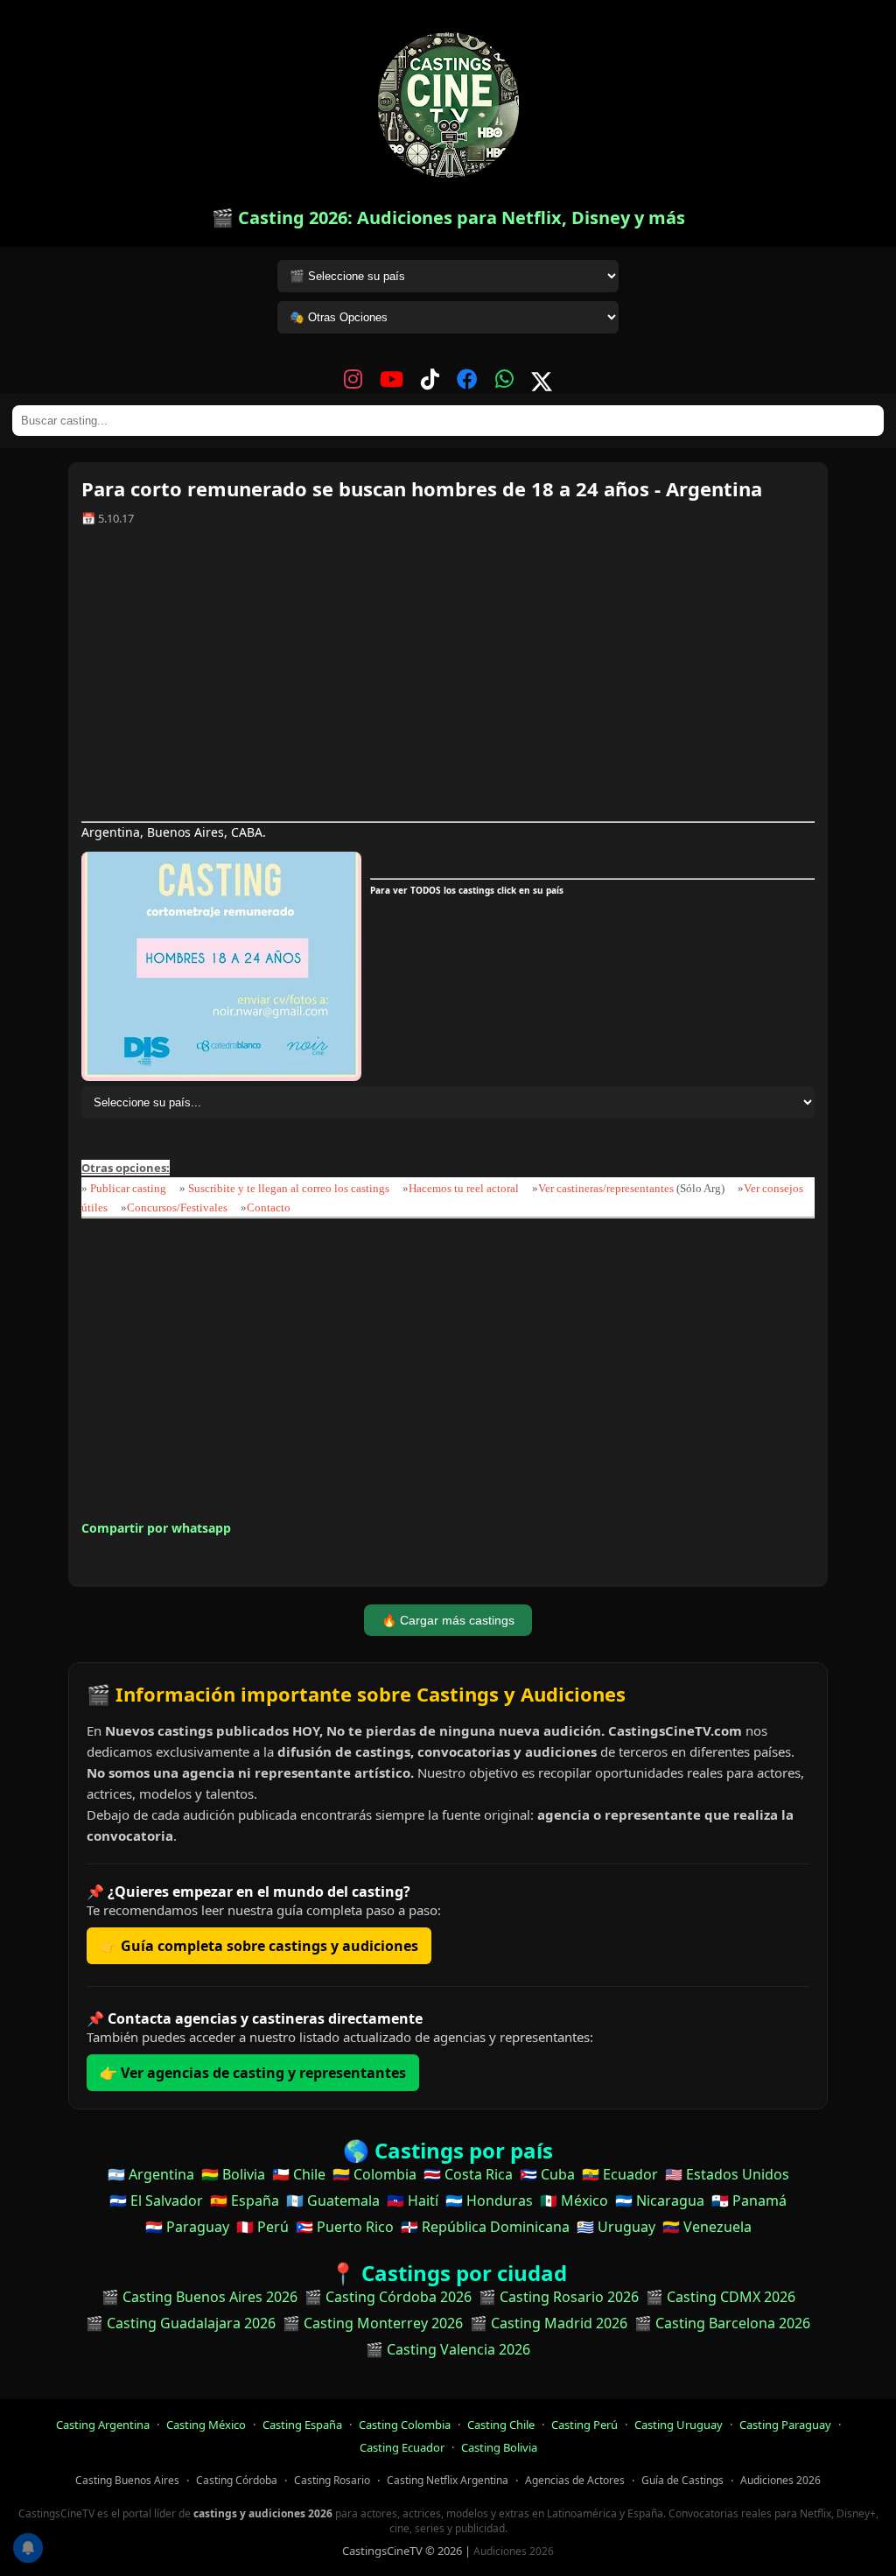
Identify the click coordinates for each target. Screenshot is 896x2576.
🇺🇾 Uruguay (616, 2227)
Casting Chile (501, 2425)
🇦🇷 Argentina (151, 2174)
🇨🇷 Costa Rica (468, 2174)
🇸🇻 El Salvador (156, 2200)
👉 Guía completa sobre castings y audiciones (259, 1946)
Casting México (206, 2425)
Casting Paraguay (785, 2425)
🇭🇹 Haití (413, 2200)
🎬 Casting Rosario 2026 (559, 2297)
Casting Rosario (332, 2480)
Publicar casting (129, 1188)
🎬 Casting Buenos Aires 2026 (199, 2297)
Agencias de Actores (575, 2480)
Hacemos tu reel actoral (464, 1188)
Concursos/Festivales (177, 1207)
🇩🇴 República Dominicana (485, 2227)
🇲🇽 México (574, 2200)
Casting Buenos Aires (127, 2480)
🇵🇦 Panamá (749, 2200)
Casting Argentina (103, 2425)
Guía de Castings (682, 2480)
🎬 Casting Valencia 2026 (448, 2349)
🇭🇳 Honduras (489, 2200)
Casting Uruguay (679, 2425)
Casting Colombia (405, 2425)
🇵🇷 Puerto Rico (345, 2227)
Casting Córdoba (237, 2480)
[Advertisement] (448, 680)
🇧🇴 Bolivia (233, 2174)
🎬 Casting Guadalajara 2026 (181, 2323)
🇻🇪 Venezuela (707, 2227)
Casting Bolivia (499, 2447)
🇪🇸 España (245, 2200)
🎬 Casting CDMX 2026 (721, 2297)
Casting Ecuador (402, 2447)
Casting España (302, 2425)
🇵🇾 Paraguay (187, 2227)
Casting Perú (584, 2425)
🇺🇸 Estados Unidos (727, 2174)
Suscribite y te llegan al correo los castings (289, 1188)
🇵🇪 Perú (262, 2227)
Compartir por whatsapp (156, 1528)
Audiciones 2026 (780, 2480)
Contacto (269, 1207)
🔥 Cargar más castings (448, 1620)
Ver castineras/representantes (606, 1188)
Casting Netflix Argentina (448, 2480)
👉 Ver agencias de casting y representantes (253, 2073)
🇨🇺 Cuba (547, 2174)
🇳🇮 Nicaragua (660, 2200)
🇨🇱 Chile (299, 2174)
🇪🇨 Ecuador (620, 2174)
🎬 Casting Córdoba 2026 (388, 2297)
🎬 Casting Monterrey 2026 (373, 2323)
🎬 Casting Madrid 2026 (549, 2323)
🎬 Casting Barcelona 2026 (722, 2323)
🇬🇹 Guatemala (333, 2200)
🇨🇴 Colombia (374, 2174)
